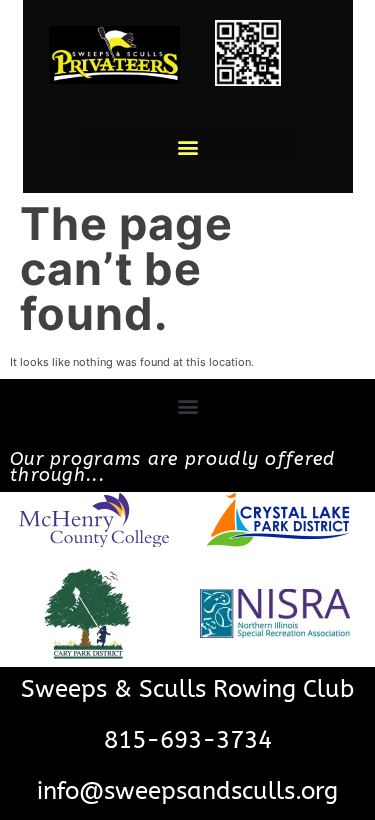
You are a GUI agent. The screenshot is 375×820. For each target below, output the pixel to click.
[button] (187, 146)
